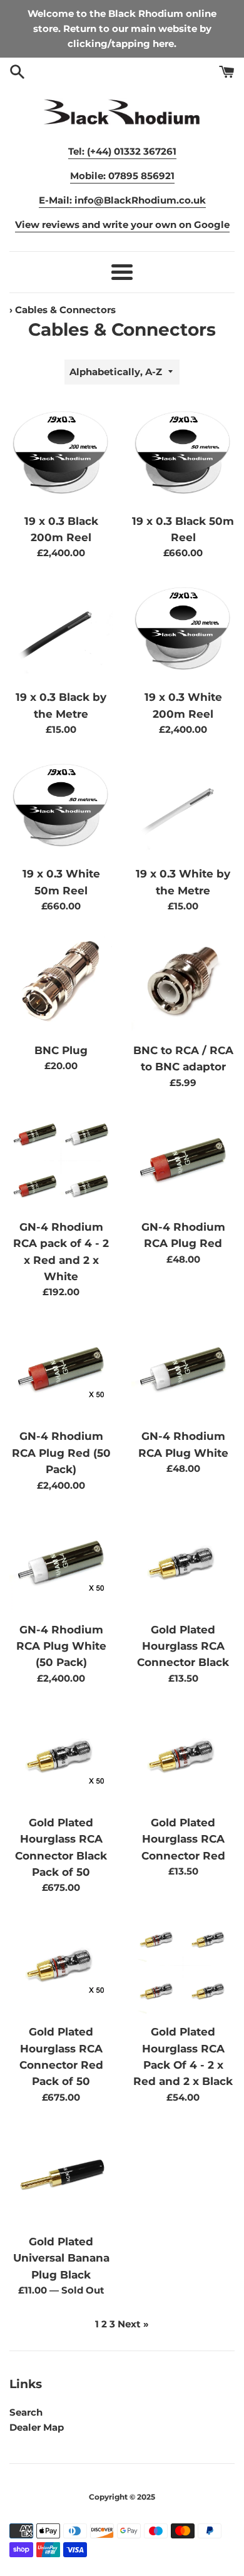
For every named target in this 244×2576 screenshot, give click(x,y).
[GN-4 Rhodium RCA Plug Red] (183, 1161)
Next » (133, 2324)
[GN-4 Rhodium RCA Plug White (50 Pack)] (61, 1564)
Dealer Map (37, 2427)
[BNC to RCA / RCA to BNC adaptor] (183, 984)
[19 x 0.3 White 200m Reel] (183, 631)
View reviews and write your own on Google (122, 225)
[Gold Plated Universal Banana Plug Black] (61, 2175)
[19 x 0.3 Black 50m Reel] (183, 455)
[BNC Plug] (61, 984)
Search (26, 2412)
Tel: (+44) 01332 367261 (122, 151)
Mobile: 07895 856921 (122, 176)
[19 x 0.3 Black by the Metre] (61, 631)
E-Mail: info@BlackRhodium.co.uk (122, 200)
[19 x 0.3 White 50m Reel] (61, 808)
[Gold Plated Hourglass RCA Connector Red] (183, 1756)
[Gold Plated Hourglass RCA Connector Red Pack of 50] (61, 1966)
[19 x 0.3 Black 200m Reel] (61, 455)
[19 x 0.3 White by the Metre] (183, 808)
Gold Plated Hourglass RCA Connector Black (183, 1646)
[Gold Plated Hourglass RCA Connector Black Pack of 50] (61, 1756)
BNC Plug (61, 1050)
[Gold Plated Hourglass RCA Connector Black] (183, 1564)
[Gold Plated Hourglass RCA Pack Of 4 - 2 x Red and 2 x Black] (183, 1966)
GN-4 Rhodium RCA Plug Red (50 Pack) (61, 1453)
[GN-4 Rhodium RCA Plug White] (183, 1370)
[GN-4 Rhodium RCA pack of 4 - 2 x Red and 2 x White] (61, 1161)
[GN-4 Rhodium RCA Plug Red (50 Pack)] (61, 1370)
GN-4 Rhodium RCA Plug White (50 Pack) (61, 1646)
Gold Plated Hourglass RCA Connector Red (183, 1839)
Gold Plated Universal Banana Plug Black (61, 2258)
